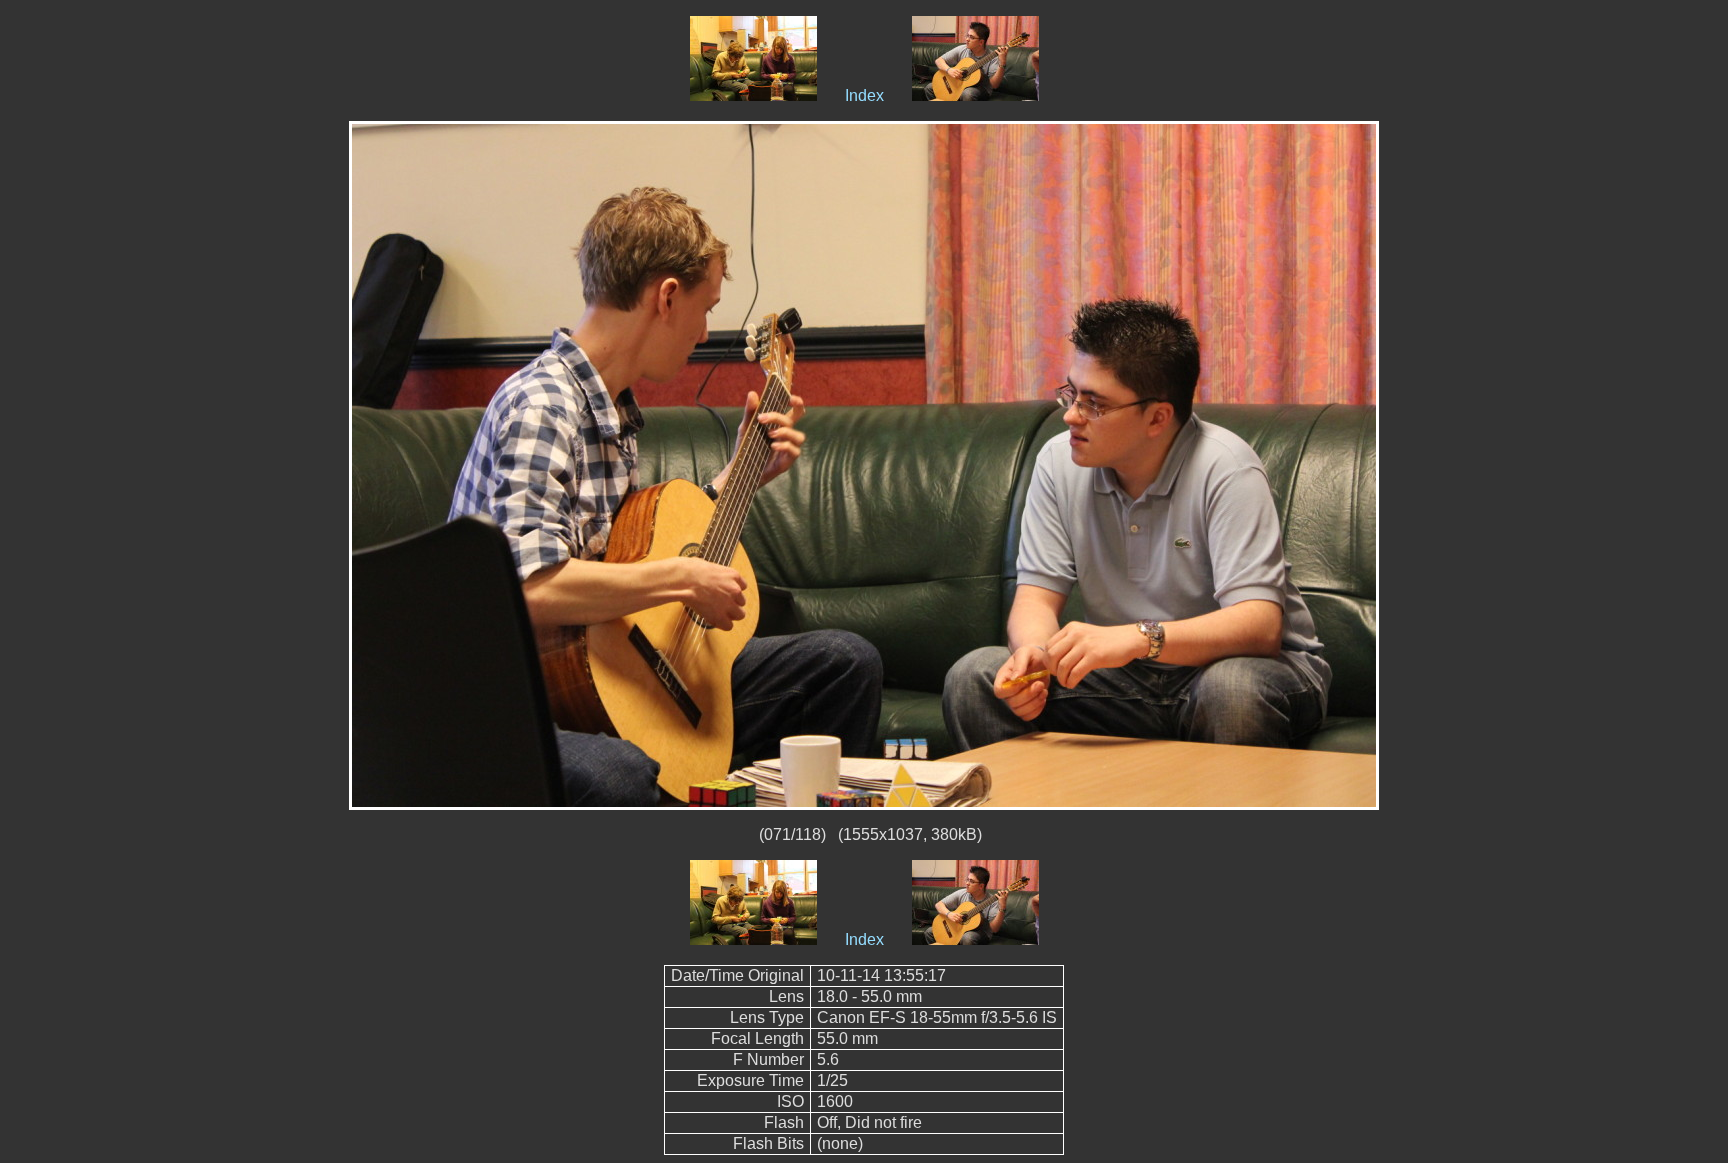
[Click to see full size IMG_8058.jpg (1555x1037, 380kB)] (864, 464)
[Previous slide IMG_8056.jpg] (753, 95)
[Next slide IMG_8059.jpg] (975, 95)
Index (864, 95)
